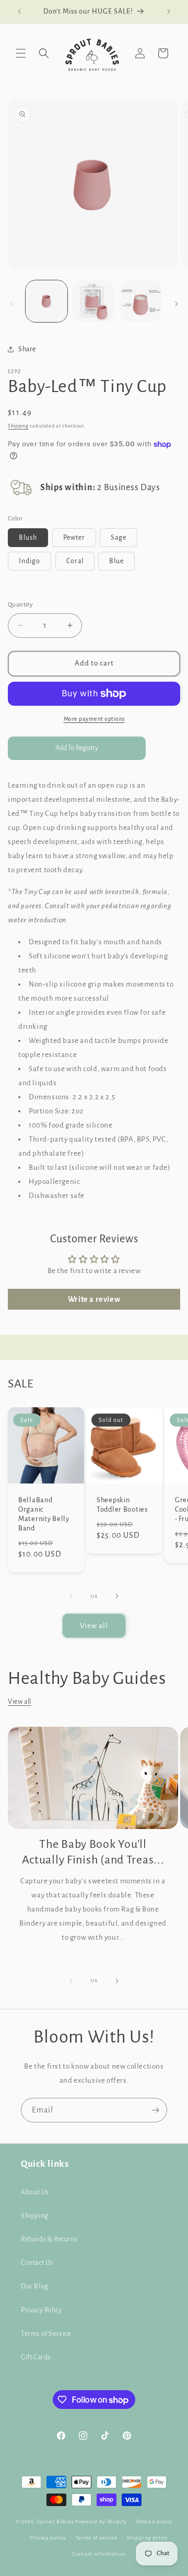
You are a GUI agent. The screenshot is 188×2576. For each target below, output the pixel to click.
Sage (119, 538)
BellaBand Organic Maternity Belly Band (44, 1514)
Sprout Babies (56, 2521)
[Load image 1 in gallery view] (46, 301)
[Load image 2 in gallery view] (93, 301)
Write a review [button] (94, 1299)
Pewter (74, 538)
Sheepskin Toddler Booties (122, 1505)
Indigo (30, 561)
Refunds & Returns (49, 2239)
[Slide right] (177, 304)
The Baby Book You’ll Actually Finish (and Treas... (93, 1852)
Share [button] (27, 349)
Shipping (18, 426)
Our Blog (35, 2286)
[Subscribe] (155, 2110)
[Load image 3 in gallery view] (141, 301)
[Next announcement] (169, 11)
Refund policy (154, 2521)
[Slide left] (11, 304)
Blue (116, 561)
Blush (28, 538)
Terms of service (96, 2538)
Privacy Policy (41, 2310)
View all (94, 1626)
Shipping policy (148, 2538)
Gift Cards (36, 2357)
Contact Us (37, 2263)
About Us (35, 2192)
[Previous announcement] (19, 11)
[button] (21, 53)
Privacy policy (48, 2538)
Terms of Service (46, 2334)
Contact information (99, 2554)
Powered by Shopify (101, 2521)
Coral (75, 561)
